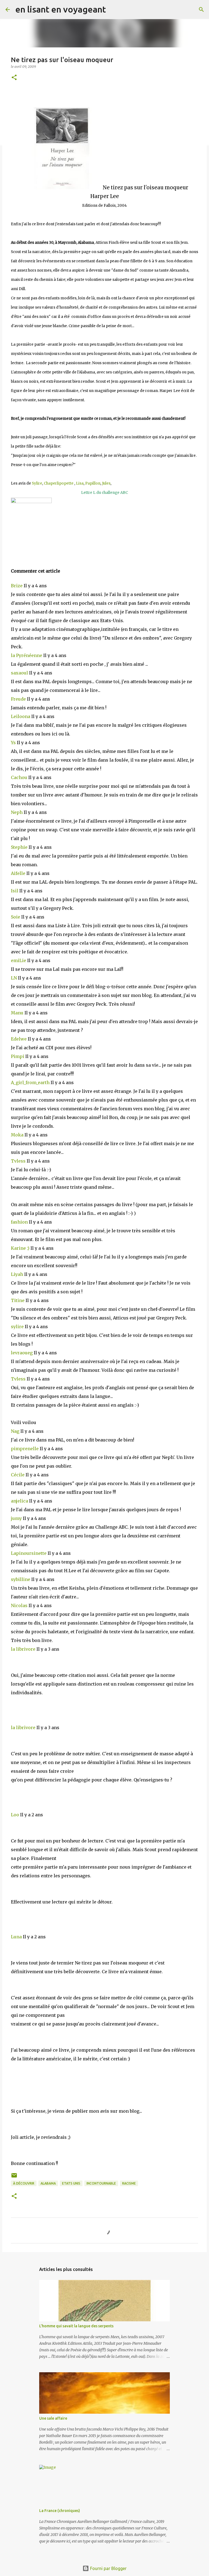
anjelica (20, 1501)
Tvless (19, 1161)
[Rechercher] (113, 10)
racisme (129, 2183)
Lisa (80, 483)
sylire (18, 1327)
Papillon (93, 483)
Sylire (37, 483)
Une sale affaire (53, 2418)
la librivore (24, 1649)
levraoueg (22, 1353)
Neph (17, 812)
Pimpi (18, 1056)
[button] (14, 78)
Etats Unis (71, 2183)
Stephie (20, 847)
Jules (106, 483)
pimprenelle (25, 1449)
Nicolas (20, 1605)
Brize (17, 586)
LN (14, 978)
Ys (14, 743)
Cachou (20, 777)
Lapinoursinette (29, 1553)
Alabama (48, 2183)
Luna (17, 1937)
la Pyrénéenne (27, 655)
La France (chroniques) (60, 2511)
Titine (18, 1300)
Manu (18, 1013)
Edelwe (19, 1039)
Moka (18, 1135)
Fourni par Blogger (108, 2568)
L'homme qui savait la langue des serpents (76, 2326)
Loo (16, 1815)
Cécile (18, 1475)
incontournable (101, 2183)
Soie (16, 917)
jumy (17, 1518)
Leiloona (21, 716)
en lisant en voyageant (61, 9)
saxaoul (20, 673)
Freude (19, 699)
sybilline (21, 1579)
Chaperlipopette (59, 483)
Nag (16, 1431)
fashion (20, 1222)
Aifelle (19, 873)
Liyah (18, 1274)
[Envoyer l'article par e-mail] (14, 2177)
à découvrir (24, 2183)
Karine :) (21, 1248)
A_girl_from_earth (31, 1082)
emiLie (19, 960)
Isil (15, 891)
